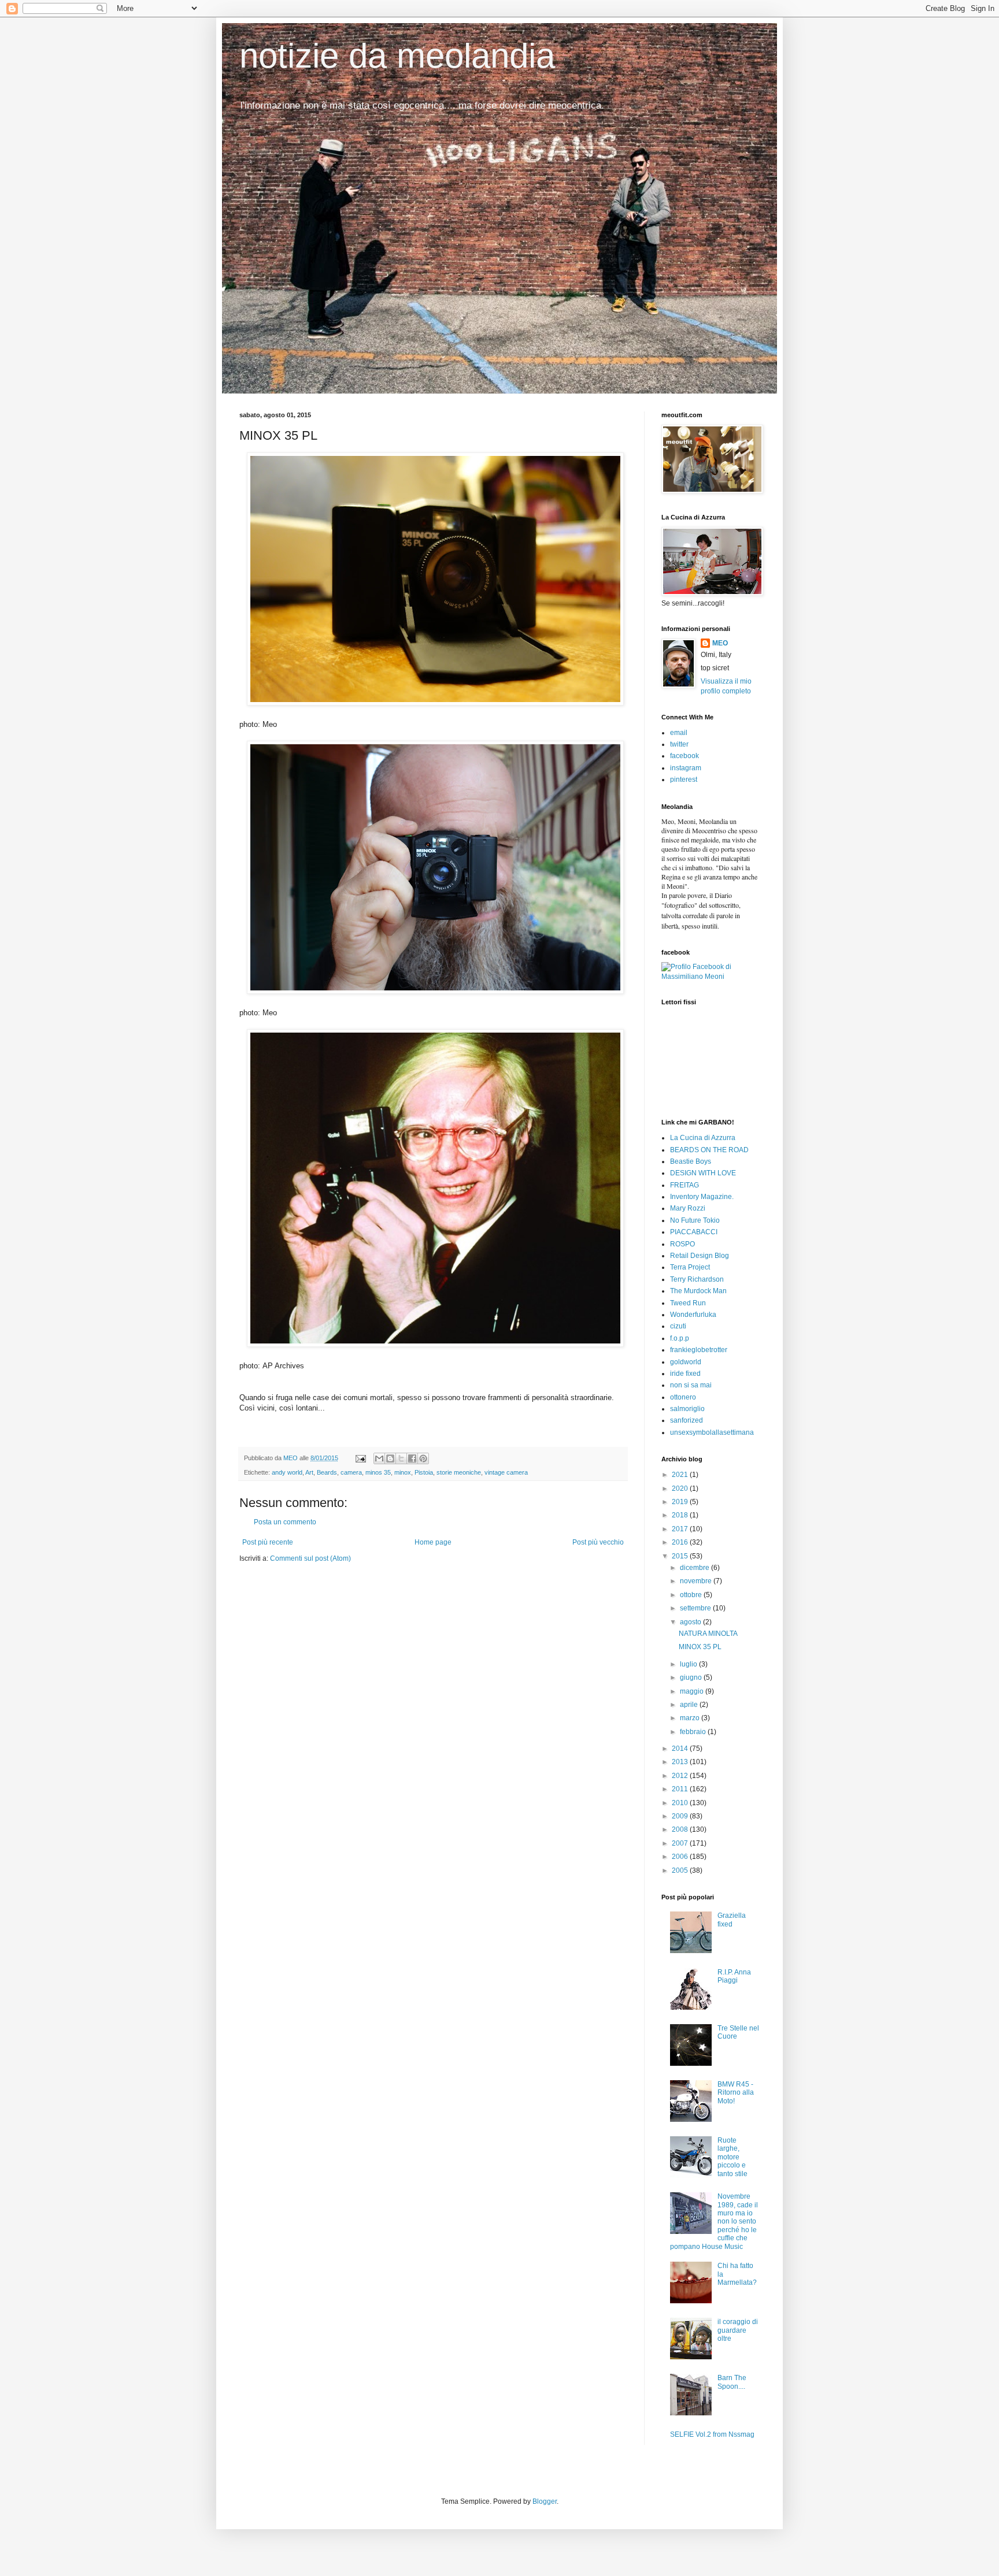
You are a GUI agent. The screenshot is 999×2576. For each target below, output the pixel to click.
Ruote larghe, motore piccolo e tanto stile (732, 2157)
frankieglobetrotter (699, 1350)
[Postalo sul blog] (390, 1458)
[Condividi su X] (401, 1458)
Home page (433, 1542)
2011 (681, 1789)
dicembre (695, 1568)
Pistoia (424, 1472)
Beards (327, 1472)
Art (309, 1472)
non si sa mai (691, 1385)
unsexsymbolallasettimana (712, 1432)
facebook (684, 756)
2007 (681, 1843)
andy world (287, 1472)
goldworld (686, 1362)
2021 (681, 1475)
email (679, 733)
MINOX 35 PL (700, 1647)
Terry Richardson (697, 1279)
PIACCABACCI (694, 1232)
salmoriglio (687, 1409)
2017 (681, 1529)
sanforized (687, 1420)
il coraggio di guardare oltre (738, 2330)
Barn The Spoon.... (732, 2382)
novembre (697, 1581)
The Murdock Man (698, 1291)
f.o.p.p (680, 1338)
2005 (681, 1870)
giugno (692, 1677)
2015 (681, 1556)
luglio (689, 1664)
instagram (686, 768)
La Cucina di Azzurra (703, 1138)
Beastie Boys (691, 1161)
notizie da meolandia (397, 56)
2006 (681, 1857)
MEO (720, 643)
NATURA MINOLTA (708, 1634)
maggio (693, 1691)
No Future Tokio (695, 1220)
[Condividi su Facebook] (412, 1458)
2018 (681, 1515)
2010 (681, 1803)
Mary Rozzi (688, 1208)
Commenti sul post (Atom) (310, 1558)
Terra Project (690, 1267)
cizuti (678, 1326)
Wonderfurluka (693, 1315)
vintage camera (506, 1472)
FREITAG (684, 1185)
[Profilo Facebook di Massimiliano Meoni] (711, 977)
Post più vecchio (598, 1542)
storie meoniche (459, 1472)
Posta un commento (285, 1522)
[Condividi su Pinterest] (423, 1458)
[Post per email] (360, 1458)
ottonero (683, 1397)
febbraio (694, 1732)
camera (351, 1472)
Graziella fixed (732, 1920)
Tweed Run (688, 1303)
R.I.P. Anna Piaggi (734, 1976)
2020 (681, 1489)
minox (403, 1472)
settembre (696, 1608)
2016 (681, 1542)
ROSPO (682, 1244)
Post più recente (268, 1542)
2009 (681, 1816)
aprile (690, 1705)
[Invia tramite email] (379, 1458)
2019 (681, 1502)
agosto (691, 1622)
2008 (681, 1829)
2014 (681, 1749)
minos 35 (378, 1472)
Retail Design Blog (700, 1256)
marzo (691, 1718)
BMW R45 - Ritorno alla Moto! (736, 2093)
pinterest (684, 780)
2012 (681, 1776)
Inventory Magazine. (702, 1197)
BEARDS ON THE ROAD (709, 1150)
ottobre (692, 1595)
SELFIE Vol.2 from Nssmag (712, 2434)
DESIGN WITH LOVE (703, 1173)
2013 (681, 1762)
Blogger (545, 2501)
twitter (679, 744)
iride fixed (685, 1374)
